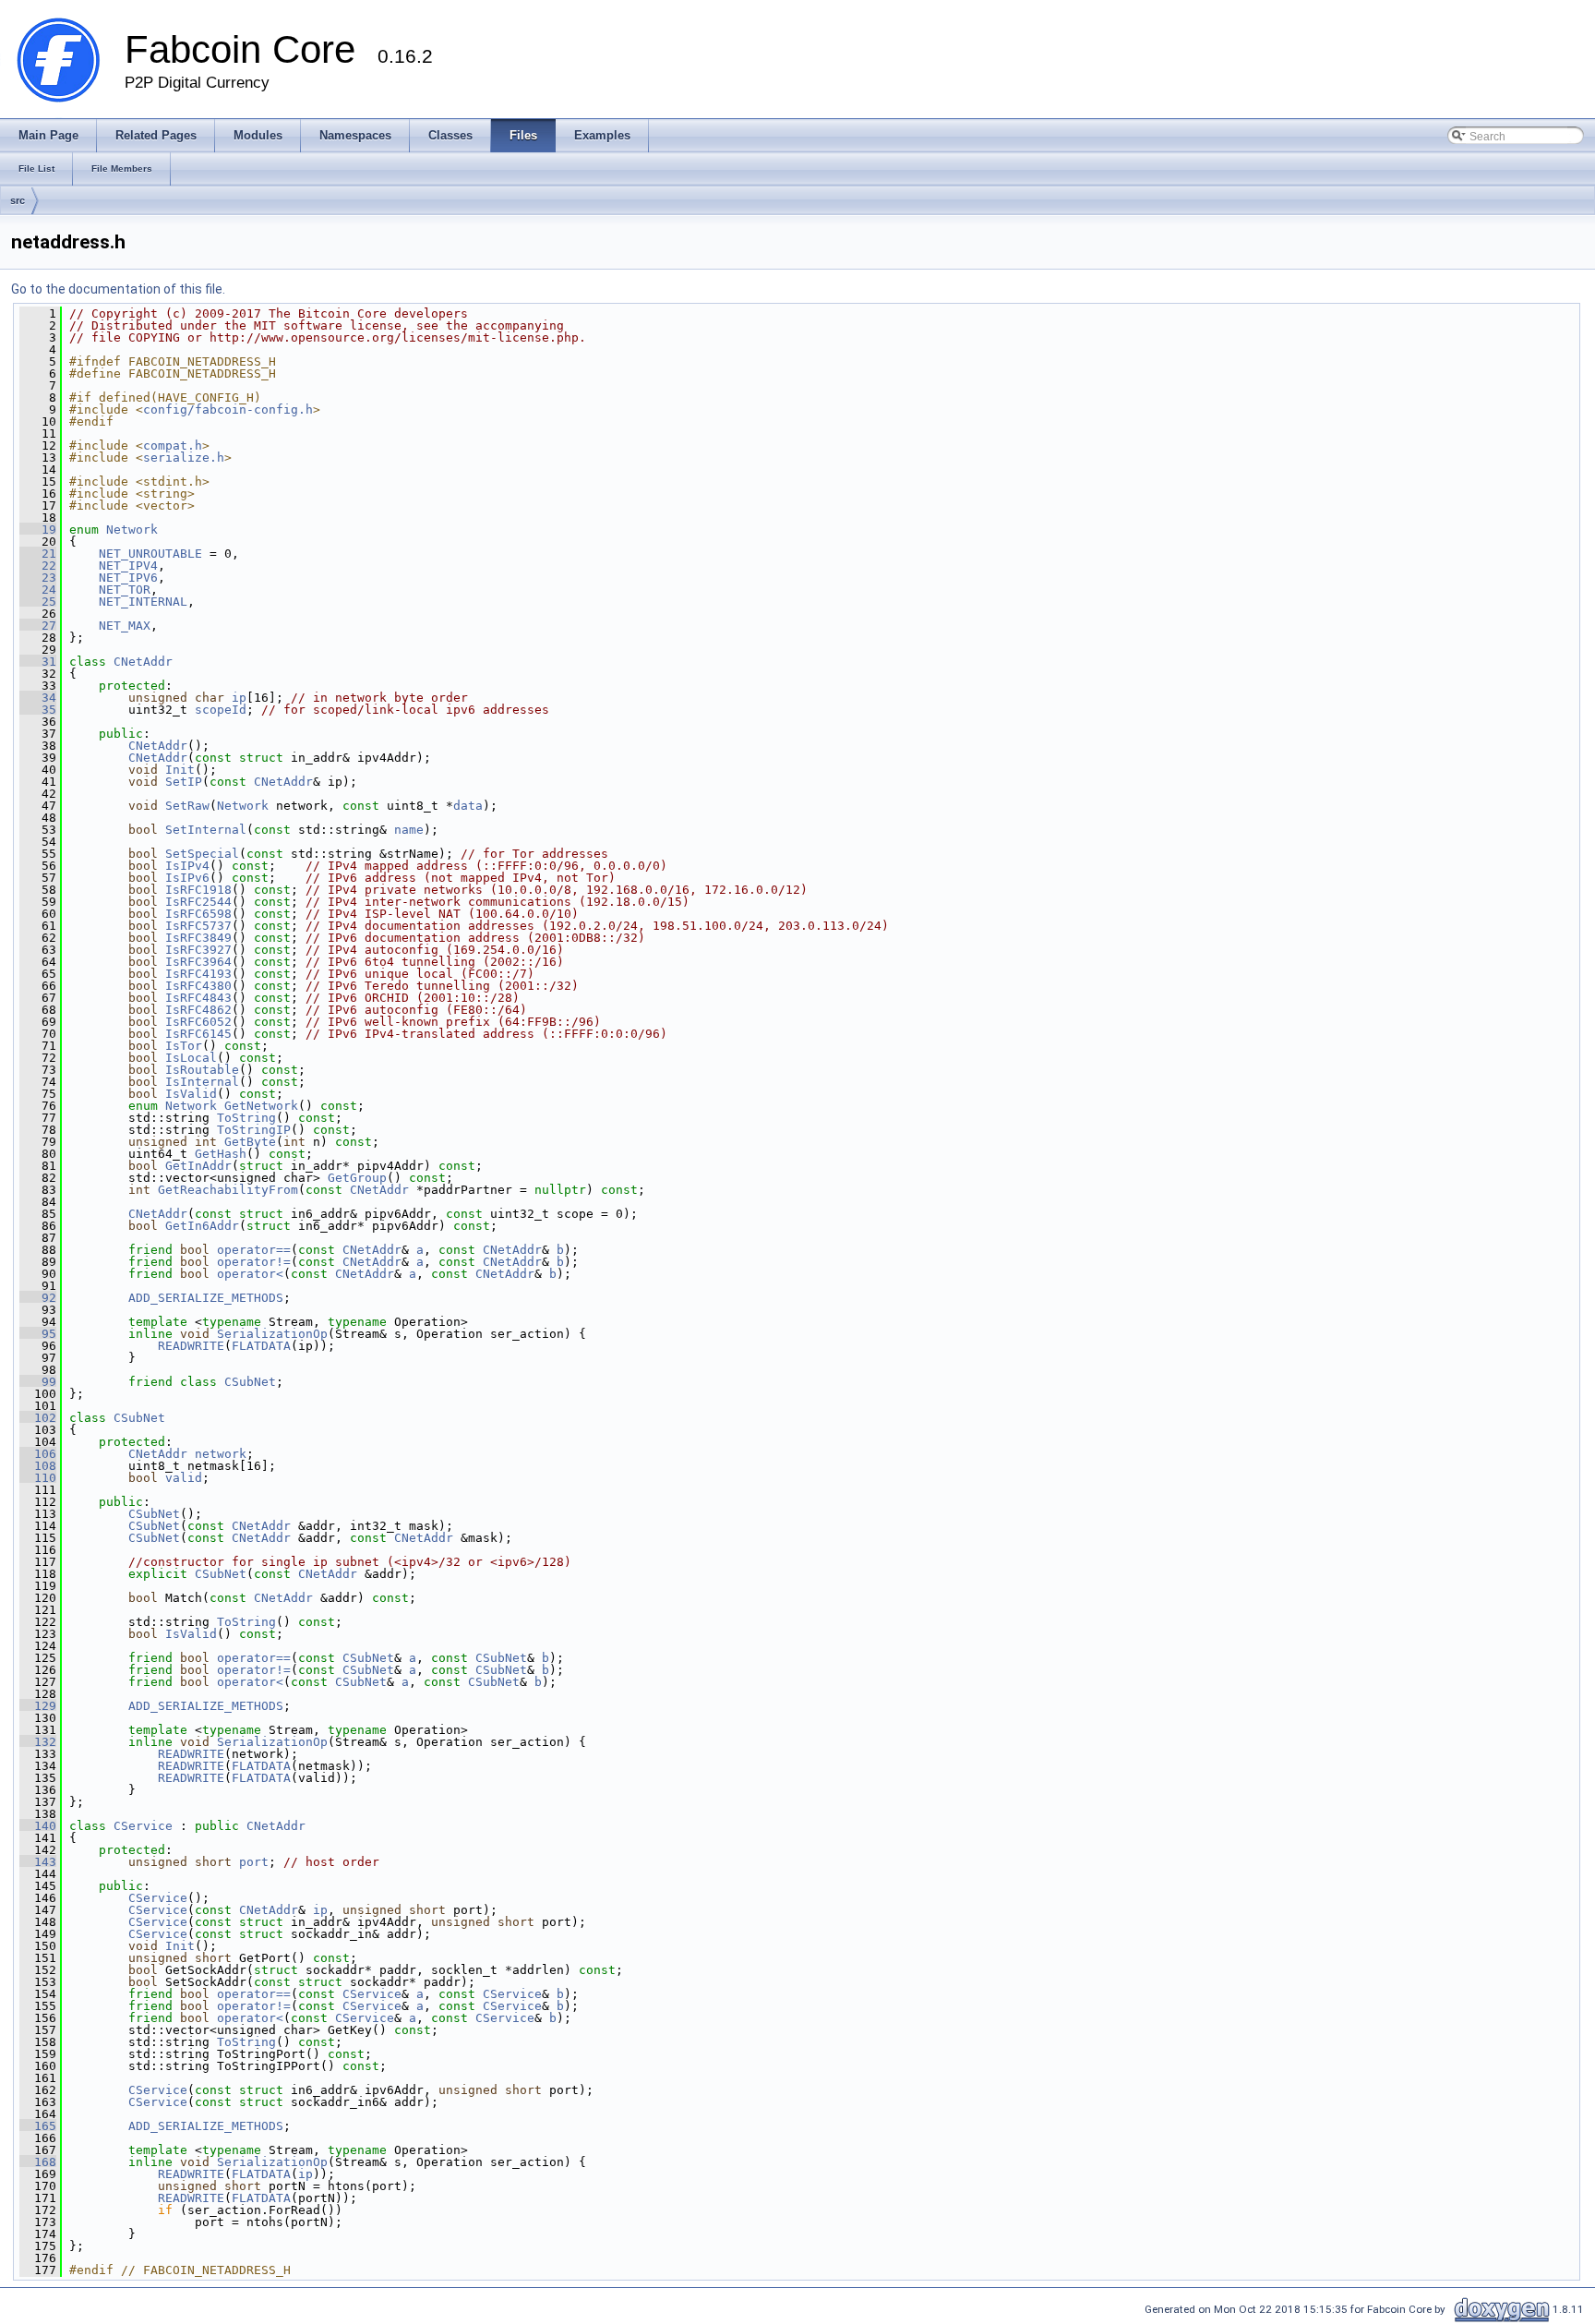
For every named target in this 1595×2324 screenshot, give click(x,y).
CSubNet (250, 1382)
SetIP (184, 782)
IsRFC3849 (198, 938)
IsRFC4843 (198, 998)
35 (38, 710)
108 (38, 1466)
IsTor (184, 1046)
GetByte (250, 1142)
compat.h (173, 446)
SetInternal (206, 830)
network (221, 1454)
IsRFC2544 (198, 902)
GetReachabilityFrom (228, 1190)
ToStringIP (254, 1130)
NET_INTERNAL (143, 602)
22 (38, 566)
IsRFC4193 (198, 974)
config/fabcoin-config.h (228, 409)
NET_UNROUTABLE (150, 554)
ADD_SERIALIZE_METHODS (206, 1298)
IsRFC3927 (198, 950)
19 (38, 530)
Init (180, 770)
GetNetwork (261, 1106)
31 (38, 662)
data (468, 806)
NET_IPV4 (128, 566)
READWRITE (191, 1346)
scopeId (221, 710)
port (254, 1862)
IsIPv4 (187, 866)
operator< (250, 1274)
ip (239, 698)
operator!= (254, 1262)
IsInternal (202, 1082)
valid (184, 1478)
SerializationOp (272, 1334)
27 (38, 626)
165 (38, 2126)
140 (38, 1826)
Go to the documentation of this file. (118, 289)
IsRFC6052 (198, 1022)
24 (38, 590)
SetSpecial (202, 854)
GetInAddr (198, 1166)
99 (38, 1382)
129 (38, 1706)
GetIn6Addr (202, 1226)
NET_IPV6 (128, 578)
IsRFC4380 (198, 986)
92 (38, 1298)
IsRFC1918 (198, 890)
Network (132, 530)
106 (38, 1454)
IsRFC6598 (198, 914)
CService (143, 1826)
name (409, 830)
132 (38, 1742)
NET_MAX (125, 626)
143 (38, 1862)
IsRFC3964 (198, 962)
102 (38, 1418)
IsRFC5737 (198, 926)
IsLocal (191, 1058)
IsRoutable (202, 1070)
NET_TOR (125, 590)
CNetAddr (143, 662)
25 (38, 602)
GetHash (221, 1154)
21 (38, 554)
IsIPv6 (187, 878)
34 (38, 698)
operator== (254, 1250)
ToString (246, 1118)
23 (38, 578)
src (18, 200)
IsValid (191, 1094)
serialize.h (184, 458)
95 (38, 1334)
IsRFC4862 (198, 1010)
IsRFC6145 (198, 1034)
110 (38, 1478)
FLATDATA (261, 1346)
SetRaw (187, 806)
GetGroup (357, 1178)
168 (38, 2162)
